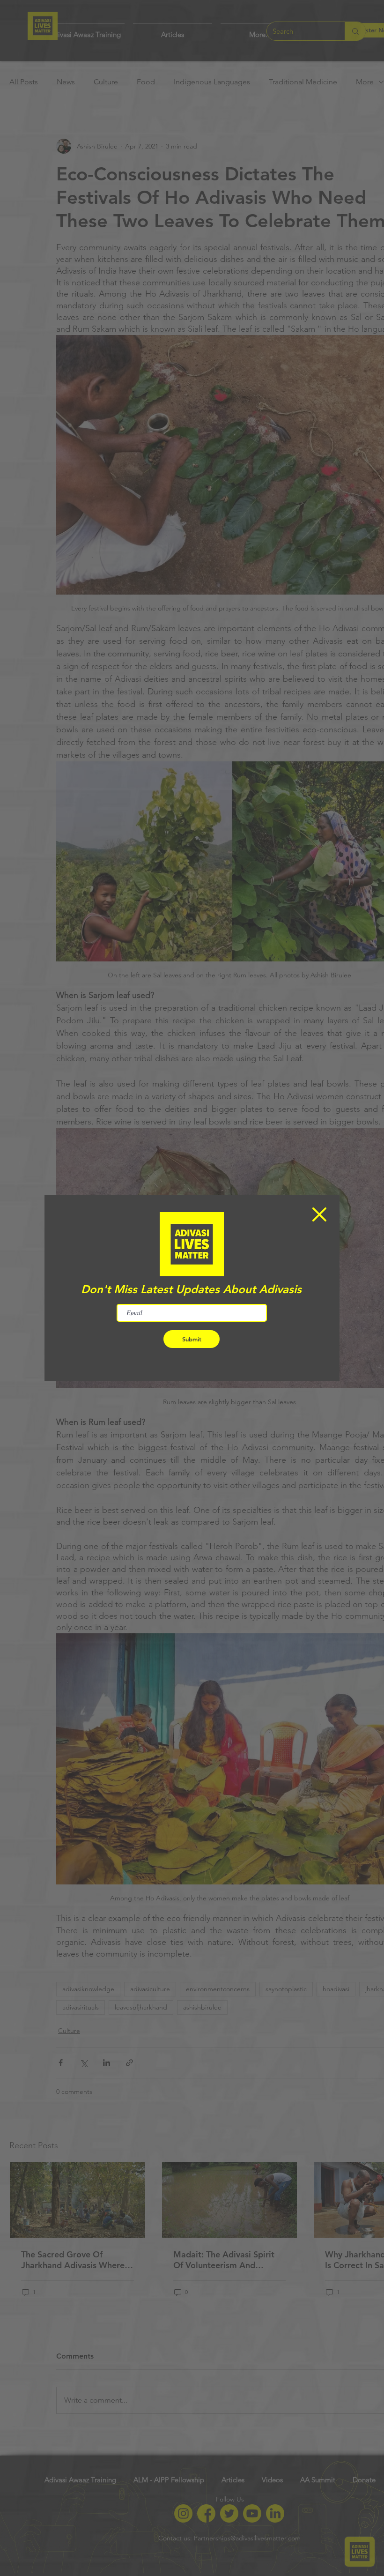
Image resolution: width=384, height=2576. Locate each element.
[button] (319, 1214)
